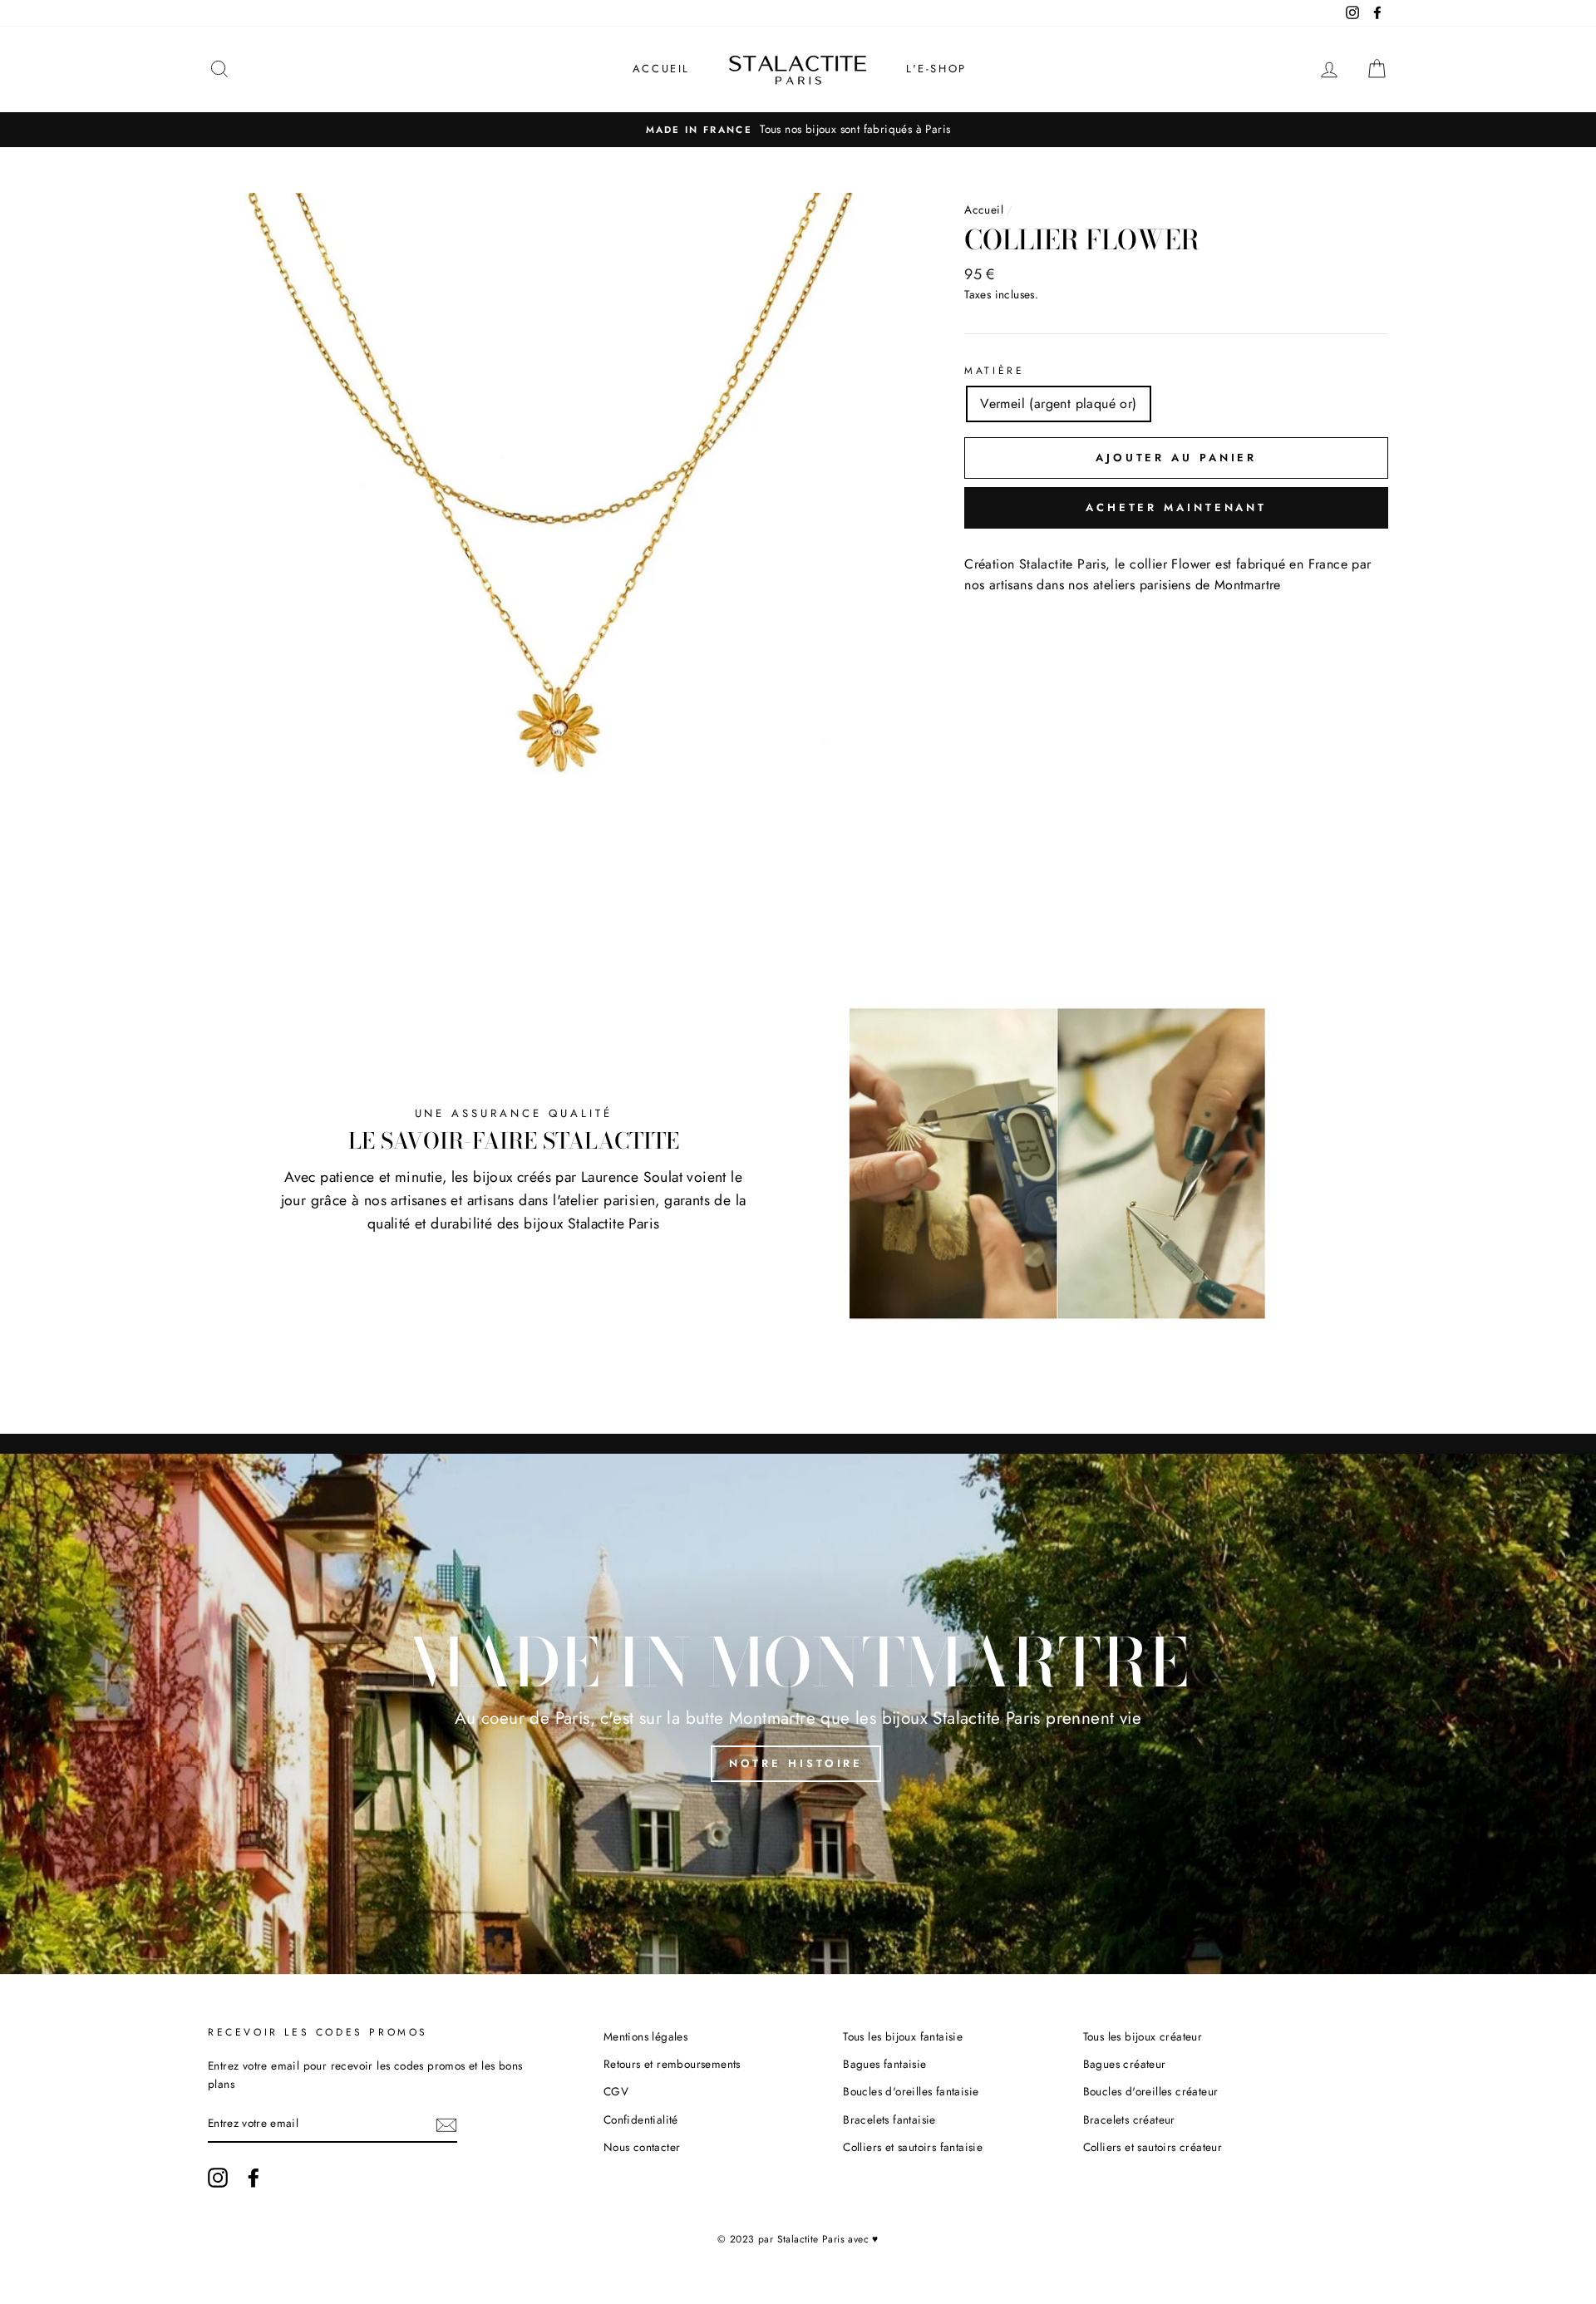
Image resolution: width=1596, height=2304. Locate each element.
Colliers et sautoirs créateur (1153, 2147)
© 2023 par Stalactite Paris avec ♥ (798, 2239)
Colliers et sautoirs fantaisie (913, 2147)
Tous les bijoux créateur (1143, 2036)
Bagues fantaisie (884, 2064)
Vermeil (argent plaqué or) (1058, 404)
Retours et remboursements (672, 2064)
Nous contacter (642, 2147)
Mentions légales (645, 2036)
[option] (798, 130)
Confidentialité (641, 2119)
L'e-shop (936, 69)
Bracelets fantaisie (889, 2119)
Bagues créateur (1125, 2064)
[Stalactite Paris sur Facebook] (254, 2178)
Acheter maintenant (1176, 507)
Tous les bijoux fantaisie (903, 2036)
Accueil (661, 69)
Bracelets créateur (1129, 2119)
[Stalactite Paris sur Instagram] (218, 2178)
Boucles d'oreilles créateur (1151, 2091)
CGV (616, 2091)
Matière (994, 371)
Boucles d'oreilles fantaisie (911, 2091)
